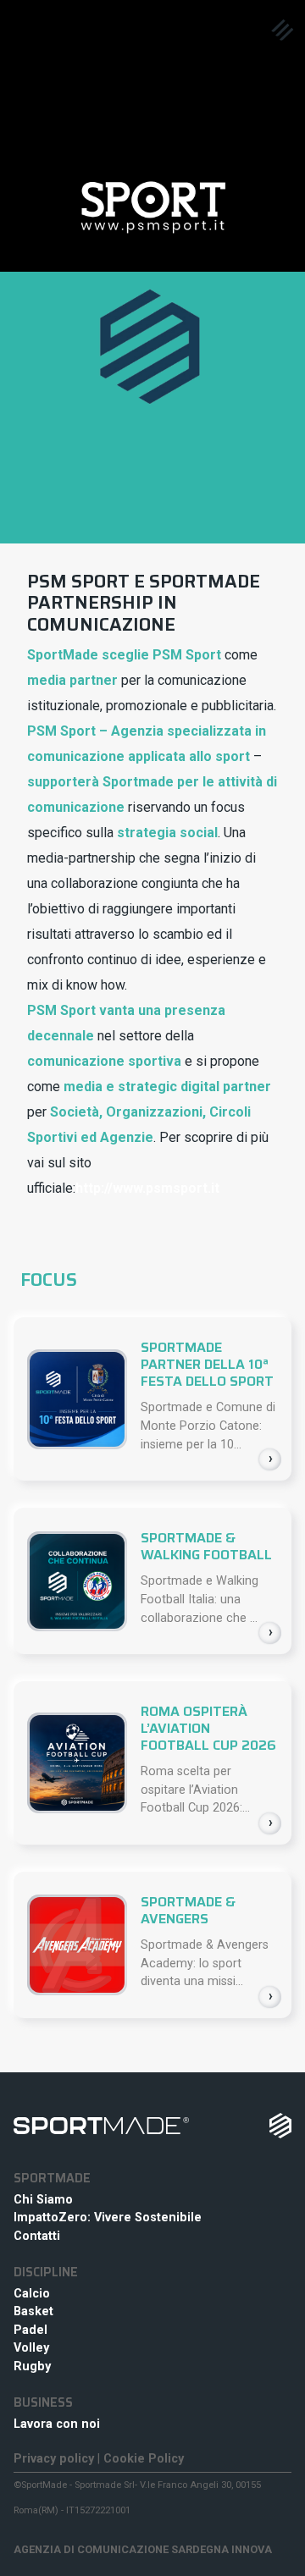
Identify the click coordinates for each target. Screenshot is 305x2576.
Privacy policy (54, 2459)
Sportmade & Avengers (188, 1910)
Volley (31, 2348)
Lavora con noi (57, 2424)
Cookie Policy (144, 2459)
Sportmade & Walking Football (206, 1546)
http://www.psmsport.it (147, 1188)
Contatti (37, 2236)
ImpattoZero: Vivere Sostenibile (108, 2217)
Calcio (32, 2294)
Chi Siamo (43, 2200)
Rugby (32, 2366)
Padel (30, 2330)
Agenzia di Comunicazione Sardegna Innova (143, 2549)
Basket (33, 2311)
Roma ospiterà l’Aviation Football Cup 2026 (208, 1728)
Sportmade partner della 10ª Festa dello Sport (207, 1364)
